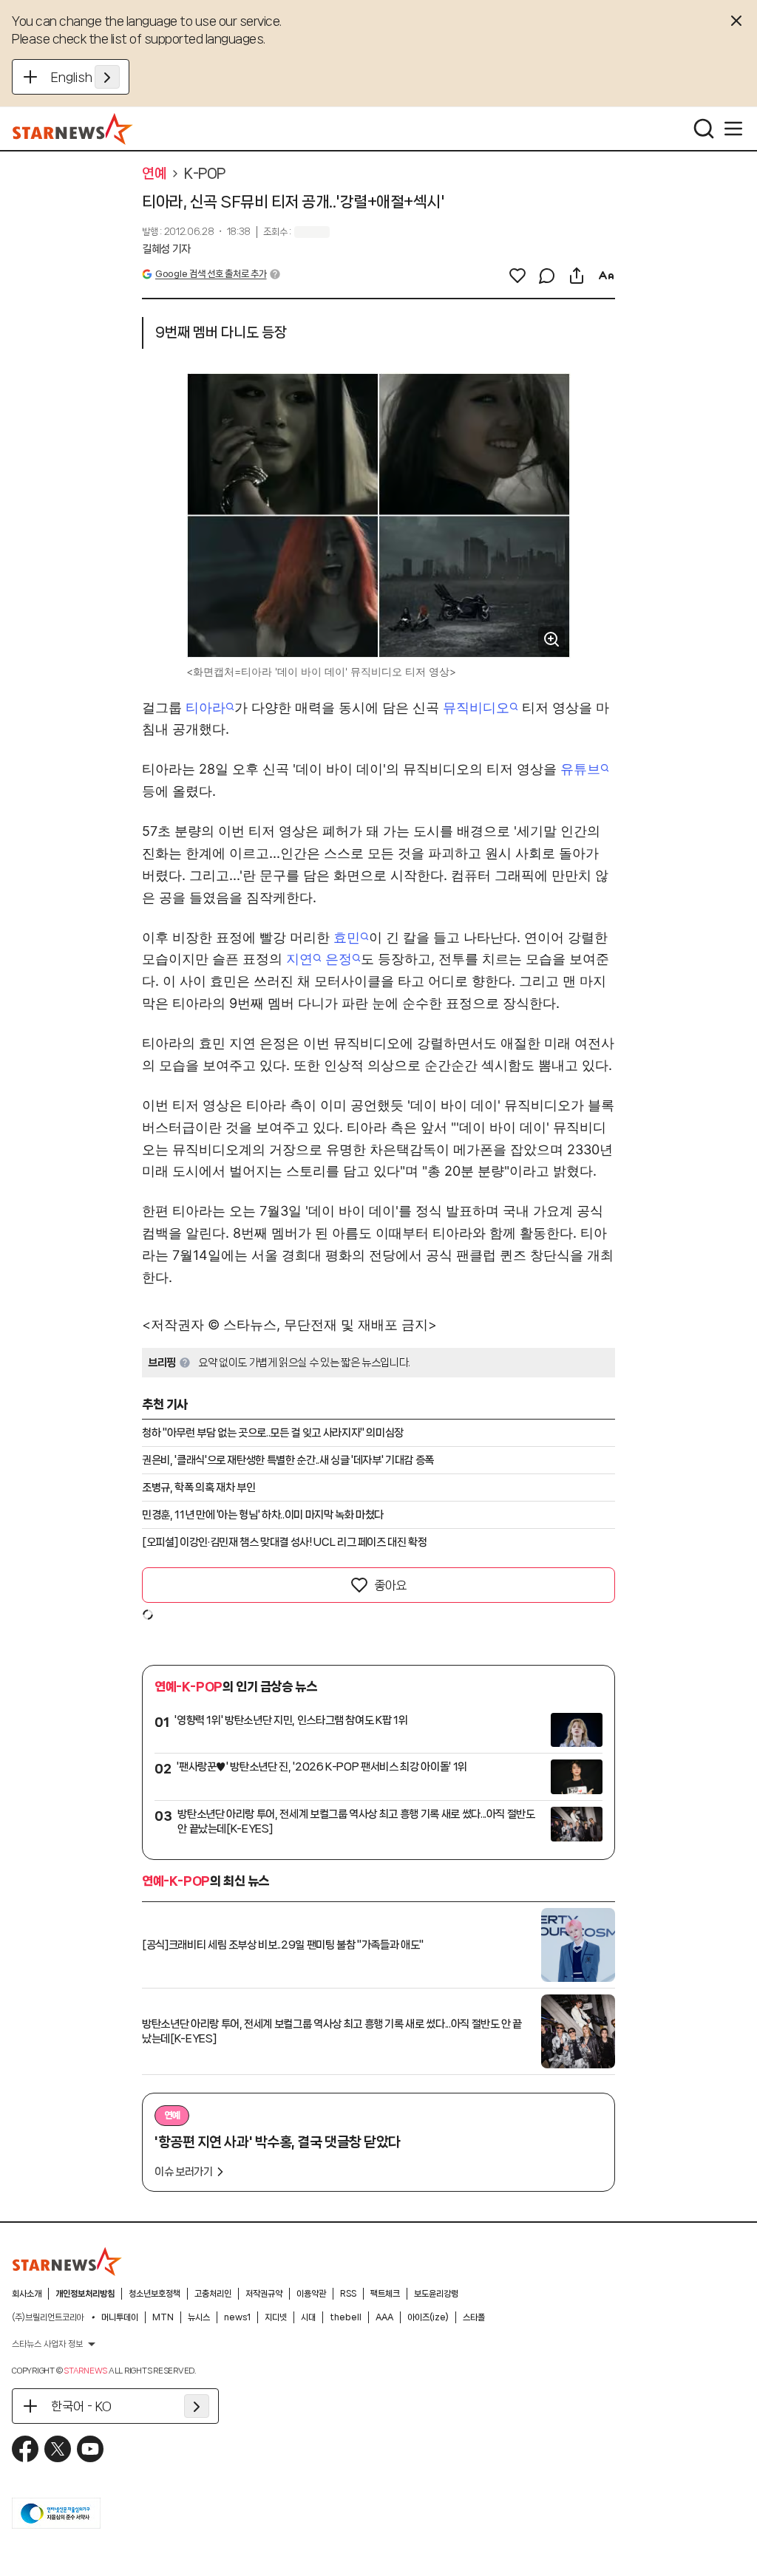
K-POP (205, 174)
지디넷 (276, 2317)
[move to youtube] (90, 2449)
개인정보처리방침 (85, 2294)
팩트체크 (385, 2294)
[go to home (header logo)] (73, 129)
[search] (704, 129)
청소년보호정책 (155, 2294)
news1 (237, 2317)
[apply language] (107, 77)
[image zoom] (551, 639)
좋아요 (390, 1585)
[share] (577, 276)
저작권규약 (264, 2294)
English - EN (85, 77)
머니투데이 (120, 2317)
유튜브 (580, 769)
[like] (517, 276)
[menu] (733, 129)
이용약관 (311, 2294)
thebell (346, 2317)
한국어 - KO (81, 2406)
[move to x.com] (58, 2449)
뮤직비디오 (476, 708)
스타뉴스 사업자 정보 (47, 2344)
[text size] (606, 276)
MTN (163, 2317)
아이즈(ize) (428, 2317)
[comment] (547, 276)
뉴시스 (199, 2317)
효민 (347, 937)
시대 (308, 2317)
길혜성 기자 (166, 249)
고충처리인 (213, 2294)
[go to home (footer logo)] (67, 2261)
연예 (154, 174)
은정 (339, 959)
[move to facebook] (25, 2449)
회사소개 (27, 2294)
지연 (299, 959)
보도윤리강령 (436, 2294)
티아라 (206, 708)
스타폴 (474, 2317)
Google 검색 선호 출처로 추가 (211, 274)
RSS (348, 2294)
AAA (384, 2317)
